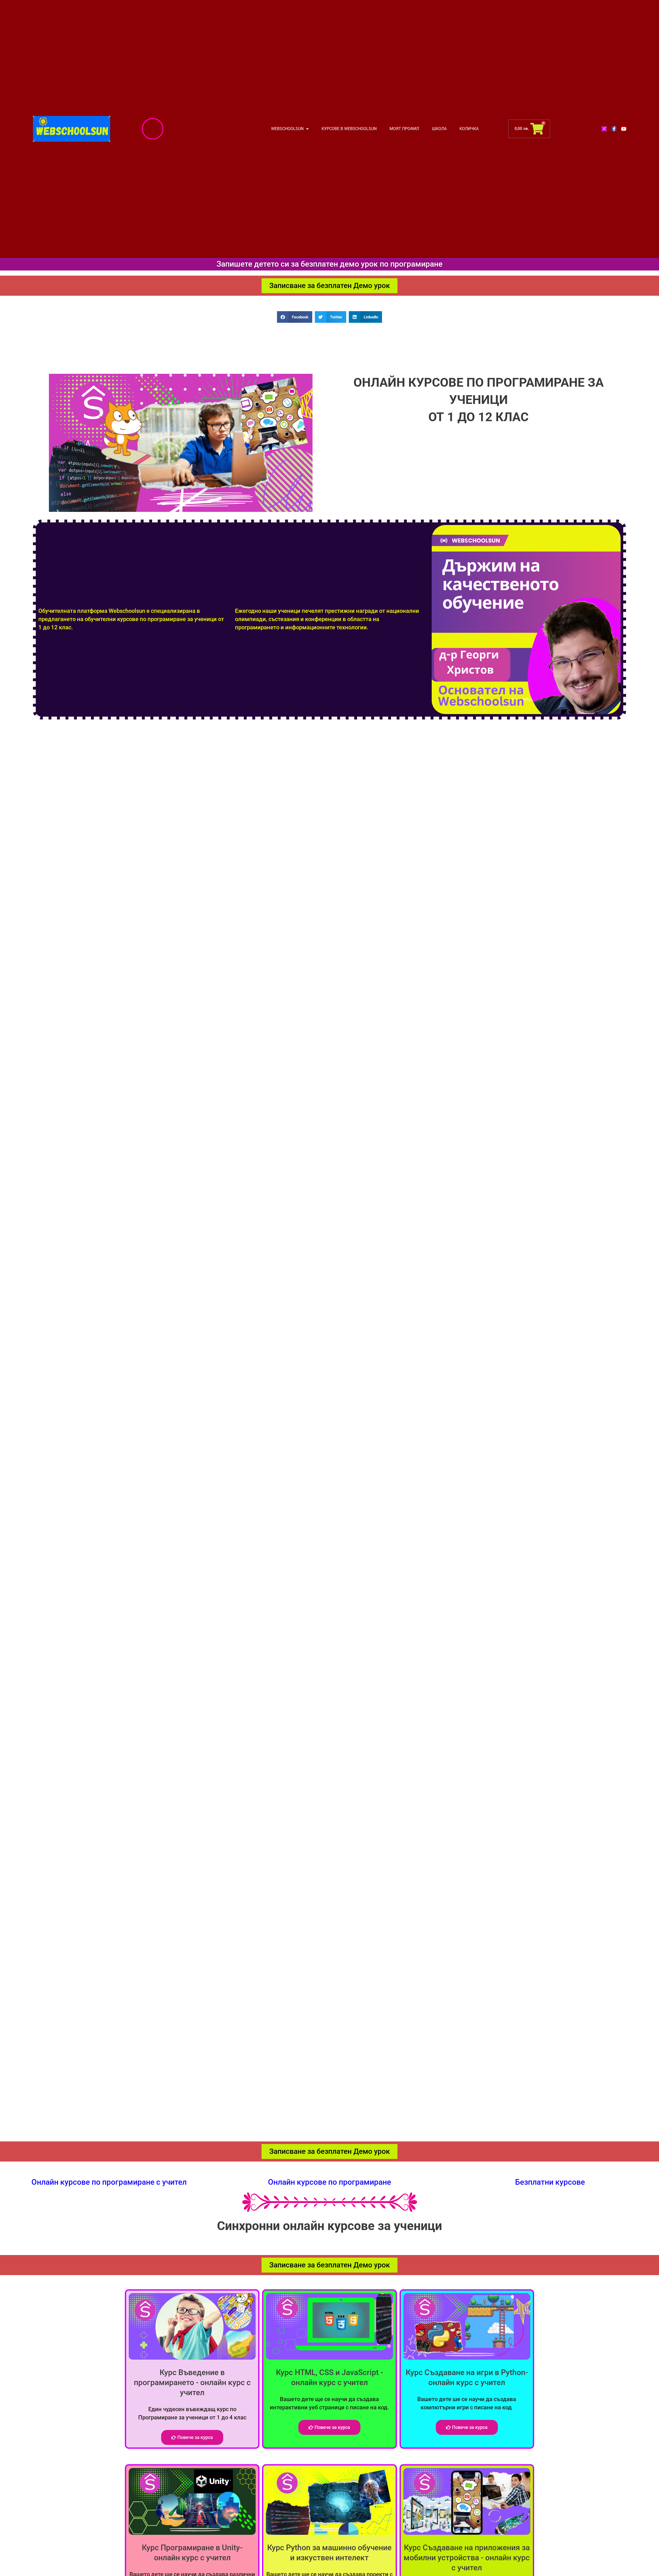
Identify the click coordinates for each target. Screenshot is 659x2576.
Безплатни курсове (550, 2182)
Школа (439, 129)
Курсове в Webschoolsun (349, 129)
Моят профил (404, 129)
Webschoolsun (287, 129)
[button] (295, 317)
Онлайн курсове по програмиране (329, 2182)
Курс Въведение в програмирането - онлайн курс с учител (192, 2382)
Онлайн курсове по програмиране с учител (109, 2182)
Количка (469, 129)
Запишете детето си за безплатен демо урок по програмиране (329, 264)
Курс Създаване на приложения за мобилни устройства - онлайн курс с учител (467, 2558)
